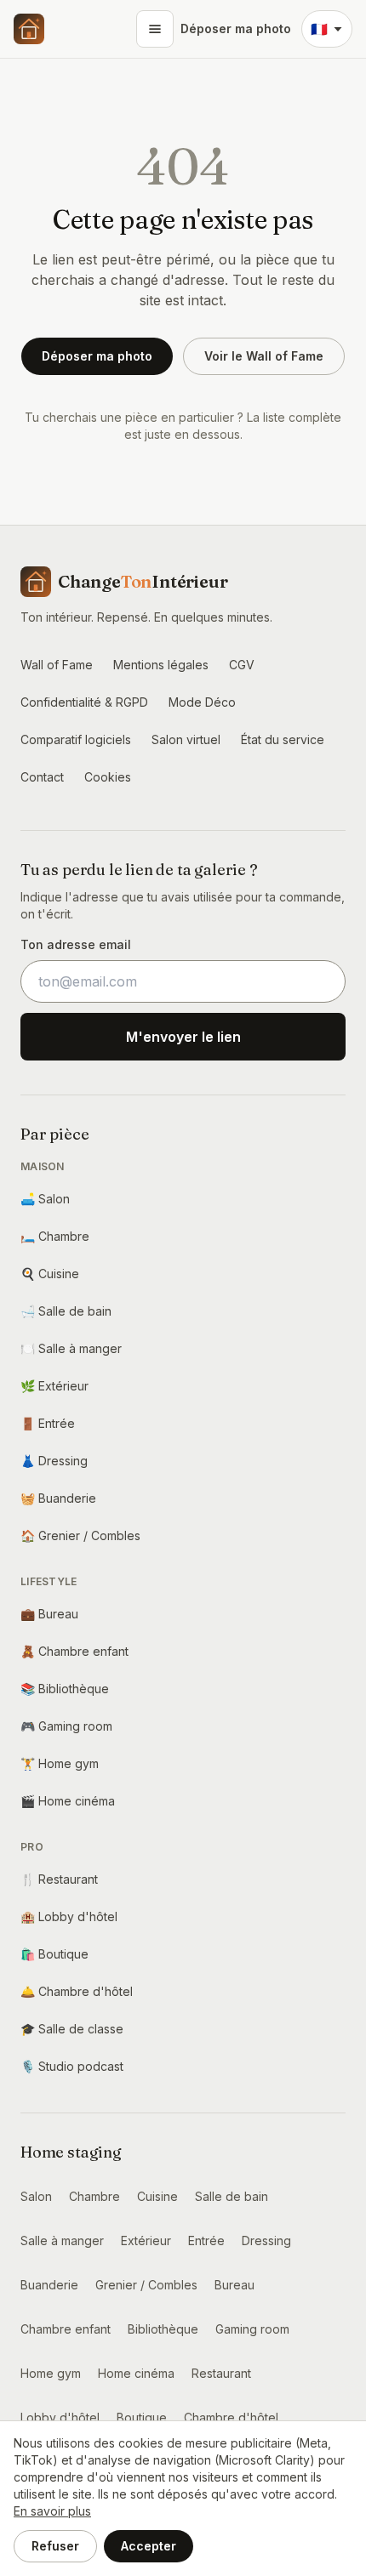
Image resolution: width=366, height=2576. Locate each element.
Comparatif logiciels (76, 739)
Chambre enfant (74, 1651)
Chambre (55, 1236)
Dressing (54, 1461)
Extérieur (54, 1386)
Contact (42, 777)
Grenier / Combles (80, 1535)
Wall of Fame (57, 665)
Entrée (48, 1423)
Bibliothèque (65, 1689)
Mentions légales (161, 665)
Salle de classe (72, 2029)
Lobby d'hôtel (69, 1916)
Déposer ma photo (236, 28)
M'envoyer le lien (183, 1037)
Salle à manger (71, 1348)
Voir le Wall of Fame (264, 356)
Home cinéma (68, 1801)
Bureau (49, 1614)
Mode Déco (202, 702)
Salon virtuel (186, 739)
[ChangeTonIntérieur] (29, 29)
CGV (242, 665)
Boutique (54, 1954)
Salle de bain (66, 1311)
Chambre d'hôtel (77, 1991)
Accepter (149, 2546)
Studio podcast (72, 2066)
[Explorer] (155, 29)
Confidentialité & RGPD (84, 702)
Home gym (60, 1763)
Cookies (108, 777)
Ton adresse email (76, 944)
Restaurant (59, 1879)
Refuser (55, 2546)
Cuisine (50, 1274)
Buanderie (58, 1498)
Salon (45, 1199)
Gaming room (66, 1726)
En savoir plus (52, 2511)
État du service (283, 739)
